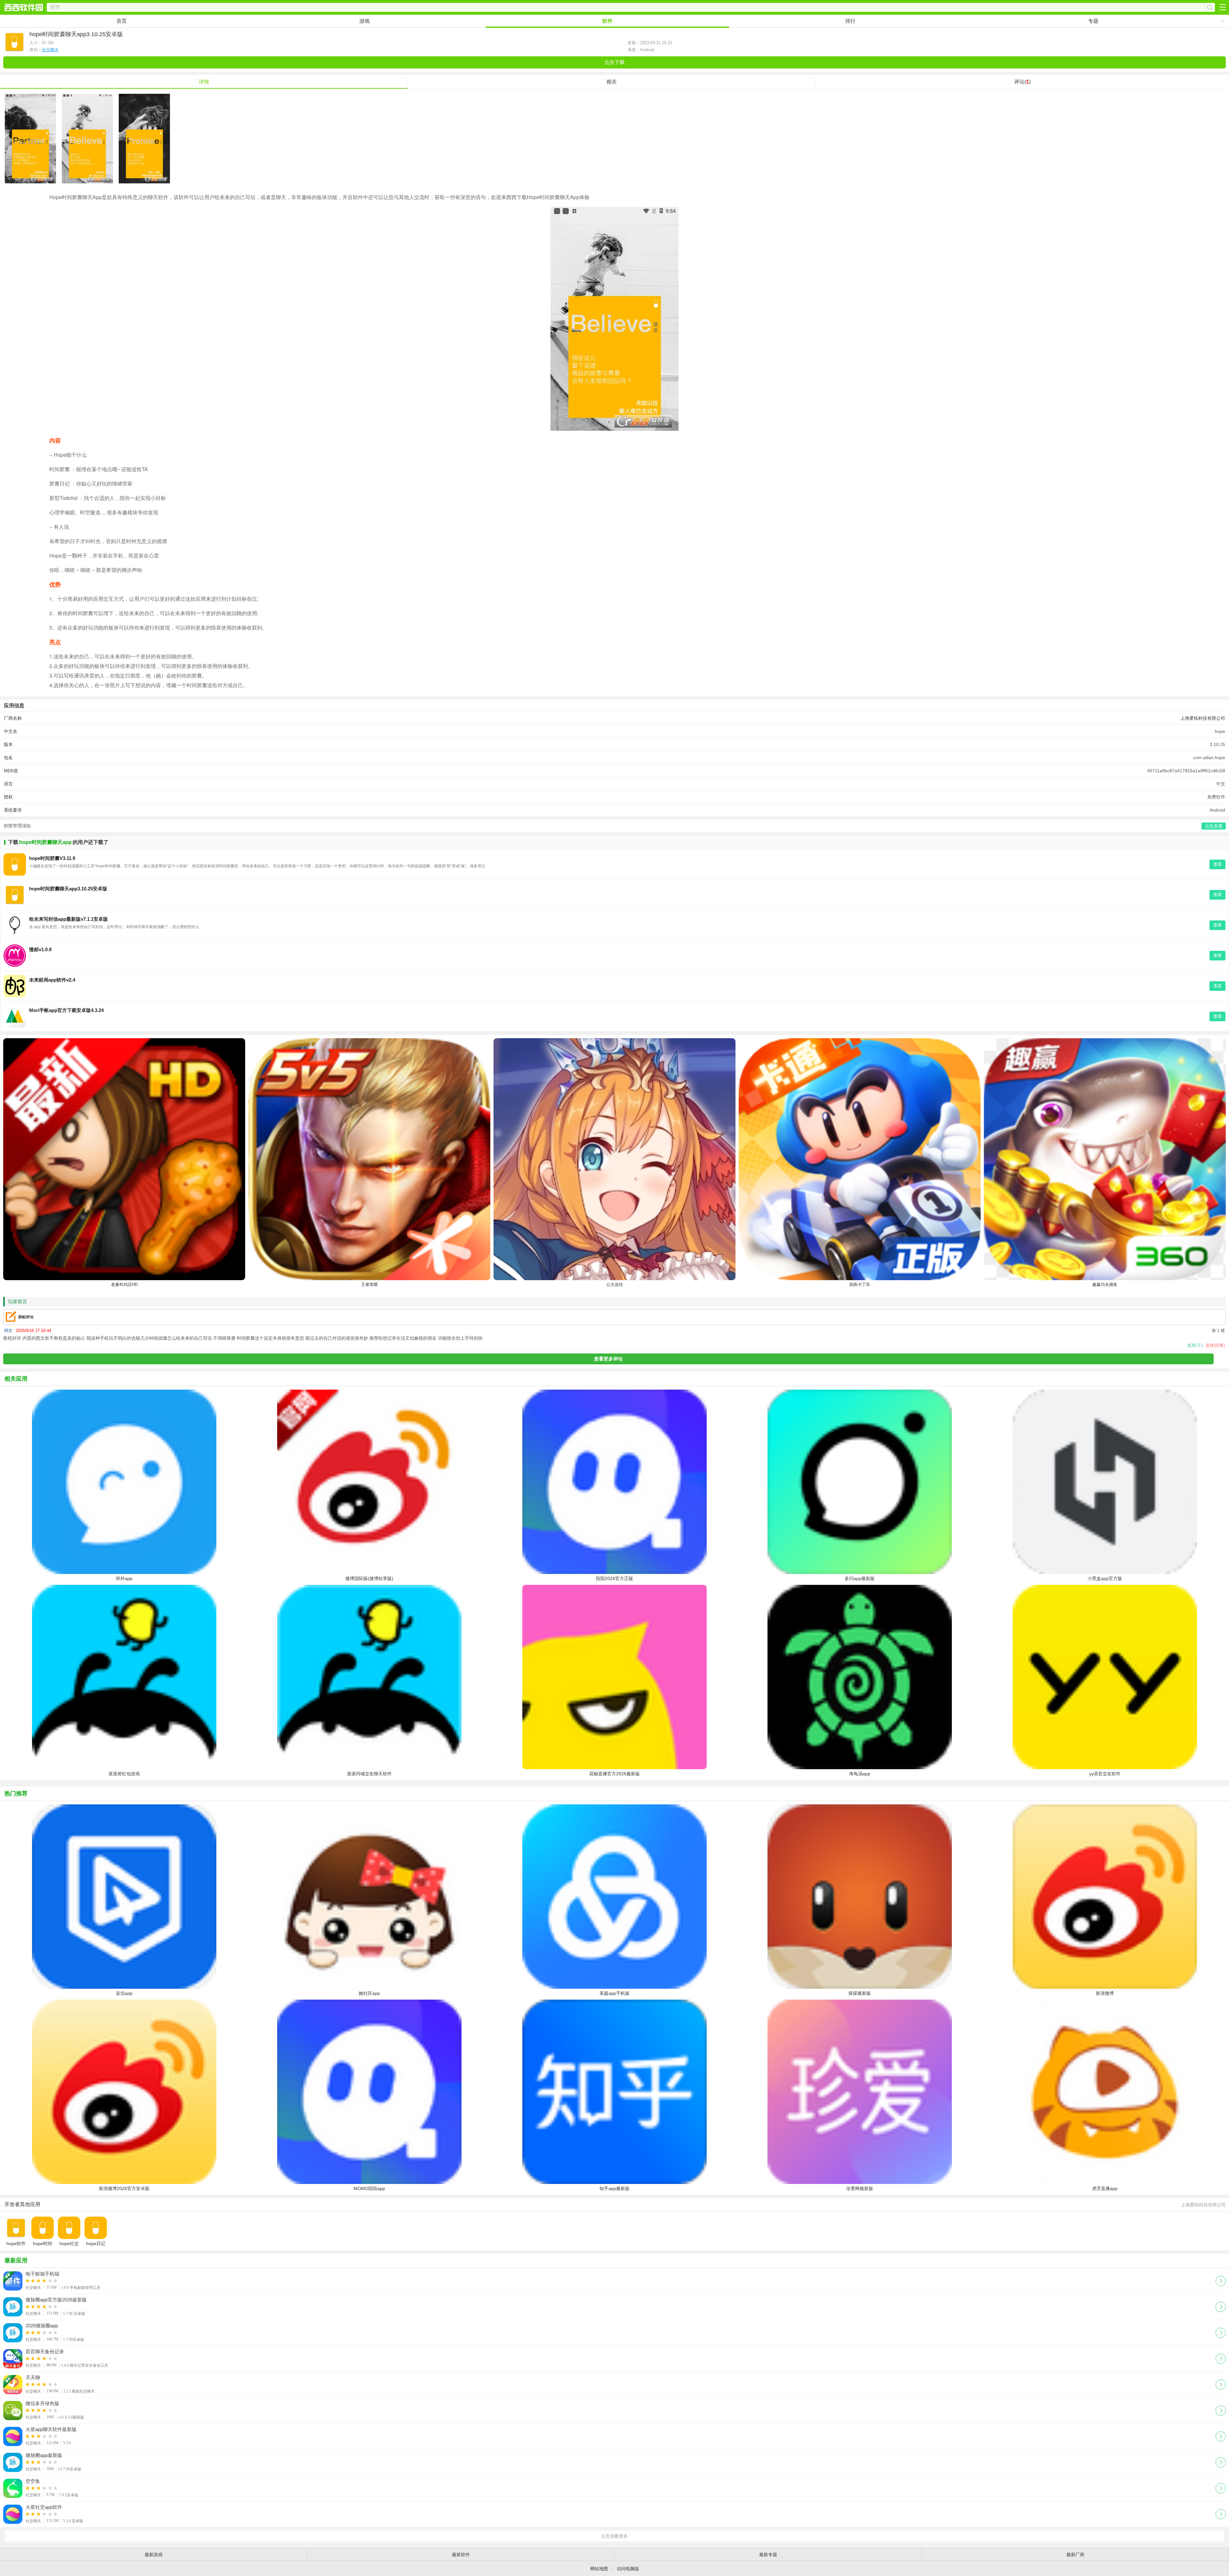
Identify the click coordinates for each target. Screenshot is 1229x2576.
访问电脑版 (628, 2569)
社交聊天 (50, 50)
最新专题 (768, 2555)
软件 (607, 21)
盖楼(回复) (1215, 1345)
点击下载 (614, 62)
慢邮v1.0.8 (40, 949)
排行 (850, 21)
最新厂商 (1075, 2555)
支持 (1195, 1345)
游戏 (365, 21)
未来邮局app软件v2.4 (52, 980)
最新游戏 (154, 2555)
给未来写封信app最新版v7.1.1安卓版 (68, 919)
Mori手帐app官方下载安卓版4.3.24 (66, 1010)
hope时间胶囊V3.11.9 (52, 858)
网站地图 (599, 2569)
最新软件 (461, 2555)
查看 (1217, 864)
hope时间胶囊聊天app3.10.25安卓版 (68, 889)
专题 (1093, 21)
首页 (122, 21)
